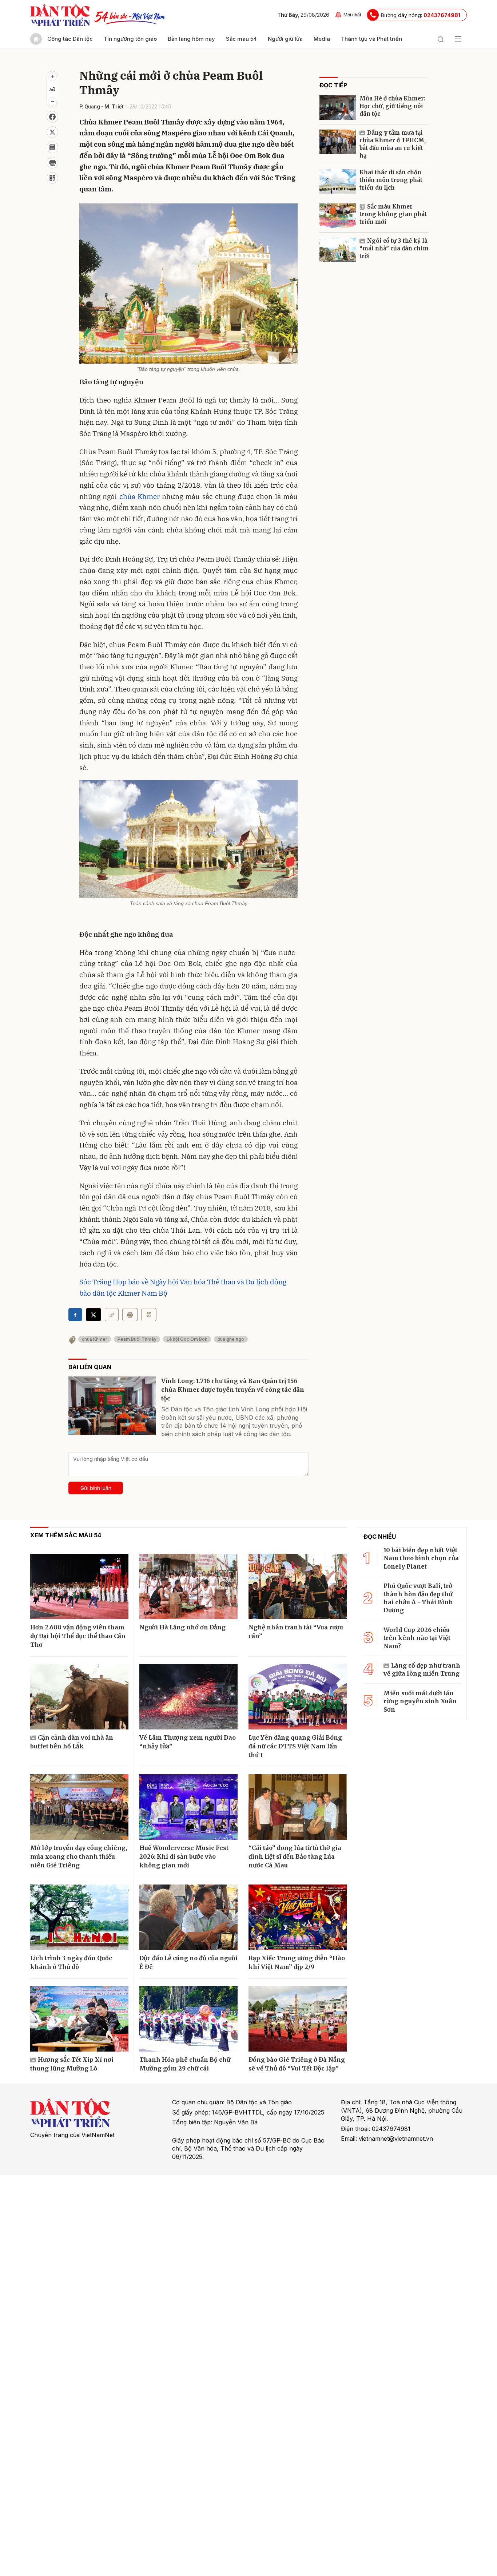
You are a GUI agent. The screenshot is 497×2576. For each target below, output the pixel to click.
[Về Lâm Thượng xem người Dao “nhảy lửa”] (188, 1697)
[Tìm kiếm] (441, 39)
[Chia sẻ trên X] (52, 132)
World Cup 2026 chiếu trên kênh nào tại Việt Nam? (417, 1638)
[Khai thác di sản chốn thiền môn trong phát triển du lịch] (338, 181)
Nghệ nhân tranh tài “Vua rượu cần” (296, 1632)
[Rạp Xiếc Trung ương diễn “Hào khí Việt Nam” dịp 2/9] (298, 1917)
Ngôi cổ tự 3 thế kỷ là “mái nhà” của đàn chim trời (394, 248)
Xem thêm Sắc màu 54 (66, 1535)
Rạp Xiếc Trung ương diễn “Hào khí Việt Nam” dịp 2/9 (297, 1962)
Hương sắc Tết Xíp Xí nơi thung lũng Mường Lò (72, 2064)
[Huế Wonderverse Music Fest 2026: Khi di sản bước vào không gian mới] (188, 1807)
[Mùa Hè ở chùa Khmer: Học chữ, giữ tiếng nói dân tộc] (338, 108)
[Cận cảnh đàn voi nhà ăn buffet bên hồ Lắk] (79, 1697)
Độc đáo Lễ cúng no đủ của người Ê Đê (188, 1962)
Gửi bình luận (96, 1488)
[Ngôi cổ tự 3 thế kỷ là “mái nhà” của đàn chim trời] (338, 250)
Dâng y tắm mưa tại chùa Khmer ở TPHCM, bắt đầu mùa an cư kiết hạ (393, 144)
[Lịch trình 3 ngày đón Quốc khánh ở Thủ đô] (79, 1917)
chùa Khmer (140, 496)
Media (322, 39)
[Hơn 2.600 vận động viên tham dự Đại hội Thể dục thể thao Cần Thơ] (79, 1586)
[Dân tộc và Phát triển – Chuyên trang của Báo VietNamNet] (60, 15)
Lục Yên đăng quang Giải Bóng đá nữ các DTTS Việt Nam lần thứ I (295, 1746)
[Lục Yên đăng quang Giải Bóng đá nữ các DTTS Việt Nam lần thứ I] (298, 1697)
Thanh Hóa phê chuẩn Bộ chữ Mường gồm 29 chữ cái (185, 2064)
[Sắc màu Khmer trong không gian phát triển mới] (338, 216)
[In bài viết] (52, 163)
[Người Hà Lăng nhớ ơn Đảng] (188, 1586)
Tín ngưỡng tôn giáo (130, 39)
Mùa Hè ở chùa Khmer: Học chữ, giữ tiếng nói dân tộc (392, 106)
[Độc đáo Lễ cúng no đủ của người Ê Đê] (188, 1917)
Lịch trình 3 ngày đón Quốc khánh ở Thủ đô (71, 1962)
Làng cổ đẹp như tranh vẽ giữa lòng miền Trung (422, 1669)
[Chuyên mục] (458, 39)
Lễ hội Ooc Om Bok (187, 1339)
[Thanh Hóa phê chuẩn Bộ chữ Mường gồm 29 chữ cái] (188, 2019)
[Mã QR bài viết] (52, 178)
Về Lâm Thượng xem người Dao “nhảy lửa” (188, 1742)
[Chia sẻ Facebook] (52, 117)
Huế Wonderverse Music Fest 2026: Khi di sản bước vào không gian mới (184, 1856)
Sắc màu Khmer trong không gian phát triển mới (393, 214)
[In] (130, 1315)
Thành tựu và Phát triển (371, 39)
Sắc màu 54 (241, 39)
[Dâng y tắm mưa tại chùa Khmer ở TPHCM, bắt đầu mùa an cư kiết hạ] (338, 142)
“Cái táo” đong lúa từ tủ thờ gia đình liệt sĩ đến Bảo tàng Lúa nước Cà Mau (295, 1856)
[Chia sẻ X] (94, 1315)
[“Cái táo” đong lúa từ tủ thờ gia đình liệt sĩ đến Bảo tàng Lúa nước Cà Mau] (298, 1807)
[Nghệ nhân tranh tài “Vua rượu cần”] (298, 1586)
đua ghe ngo (231, 1339)
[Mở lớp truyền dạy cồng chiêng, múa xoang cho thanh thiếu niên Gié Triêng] (79, 1807)
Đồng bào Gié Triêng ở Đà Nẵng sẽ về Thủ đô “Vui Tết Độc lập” (297, 2064)
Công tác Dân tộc (70, 39)
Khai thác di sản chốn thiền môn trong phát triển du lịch (391, 180)
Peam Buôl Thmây (137, 1339)
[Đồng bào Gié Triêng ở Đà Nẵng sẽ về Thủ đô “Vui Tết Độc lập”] (298, 2019)
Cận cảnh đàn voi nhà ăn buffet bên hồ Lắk (72, 1742)
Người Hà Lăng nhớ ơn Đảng (182, 1627)
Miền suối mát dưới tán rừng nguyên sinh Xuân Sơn (420, 1701)
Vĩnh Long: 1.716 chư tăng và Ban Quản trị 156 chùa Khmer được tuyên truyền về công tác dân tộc (233, 1390)
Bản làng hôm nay (191, 39)
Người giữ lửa (285, 39)
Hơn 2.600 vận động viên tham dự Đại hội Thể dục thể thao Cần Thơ (78, 1636)
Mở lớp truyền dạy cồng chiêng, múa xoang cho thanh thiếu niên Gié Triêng (79, 1856)
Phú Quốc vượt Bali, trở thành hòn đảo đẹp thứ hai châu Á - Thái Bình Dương (418, 1598)
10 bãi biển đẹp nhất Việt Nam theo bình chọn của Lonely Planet (421, 1558)
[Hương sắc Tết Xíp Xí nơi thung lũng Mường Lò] (79, 2019)
